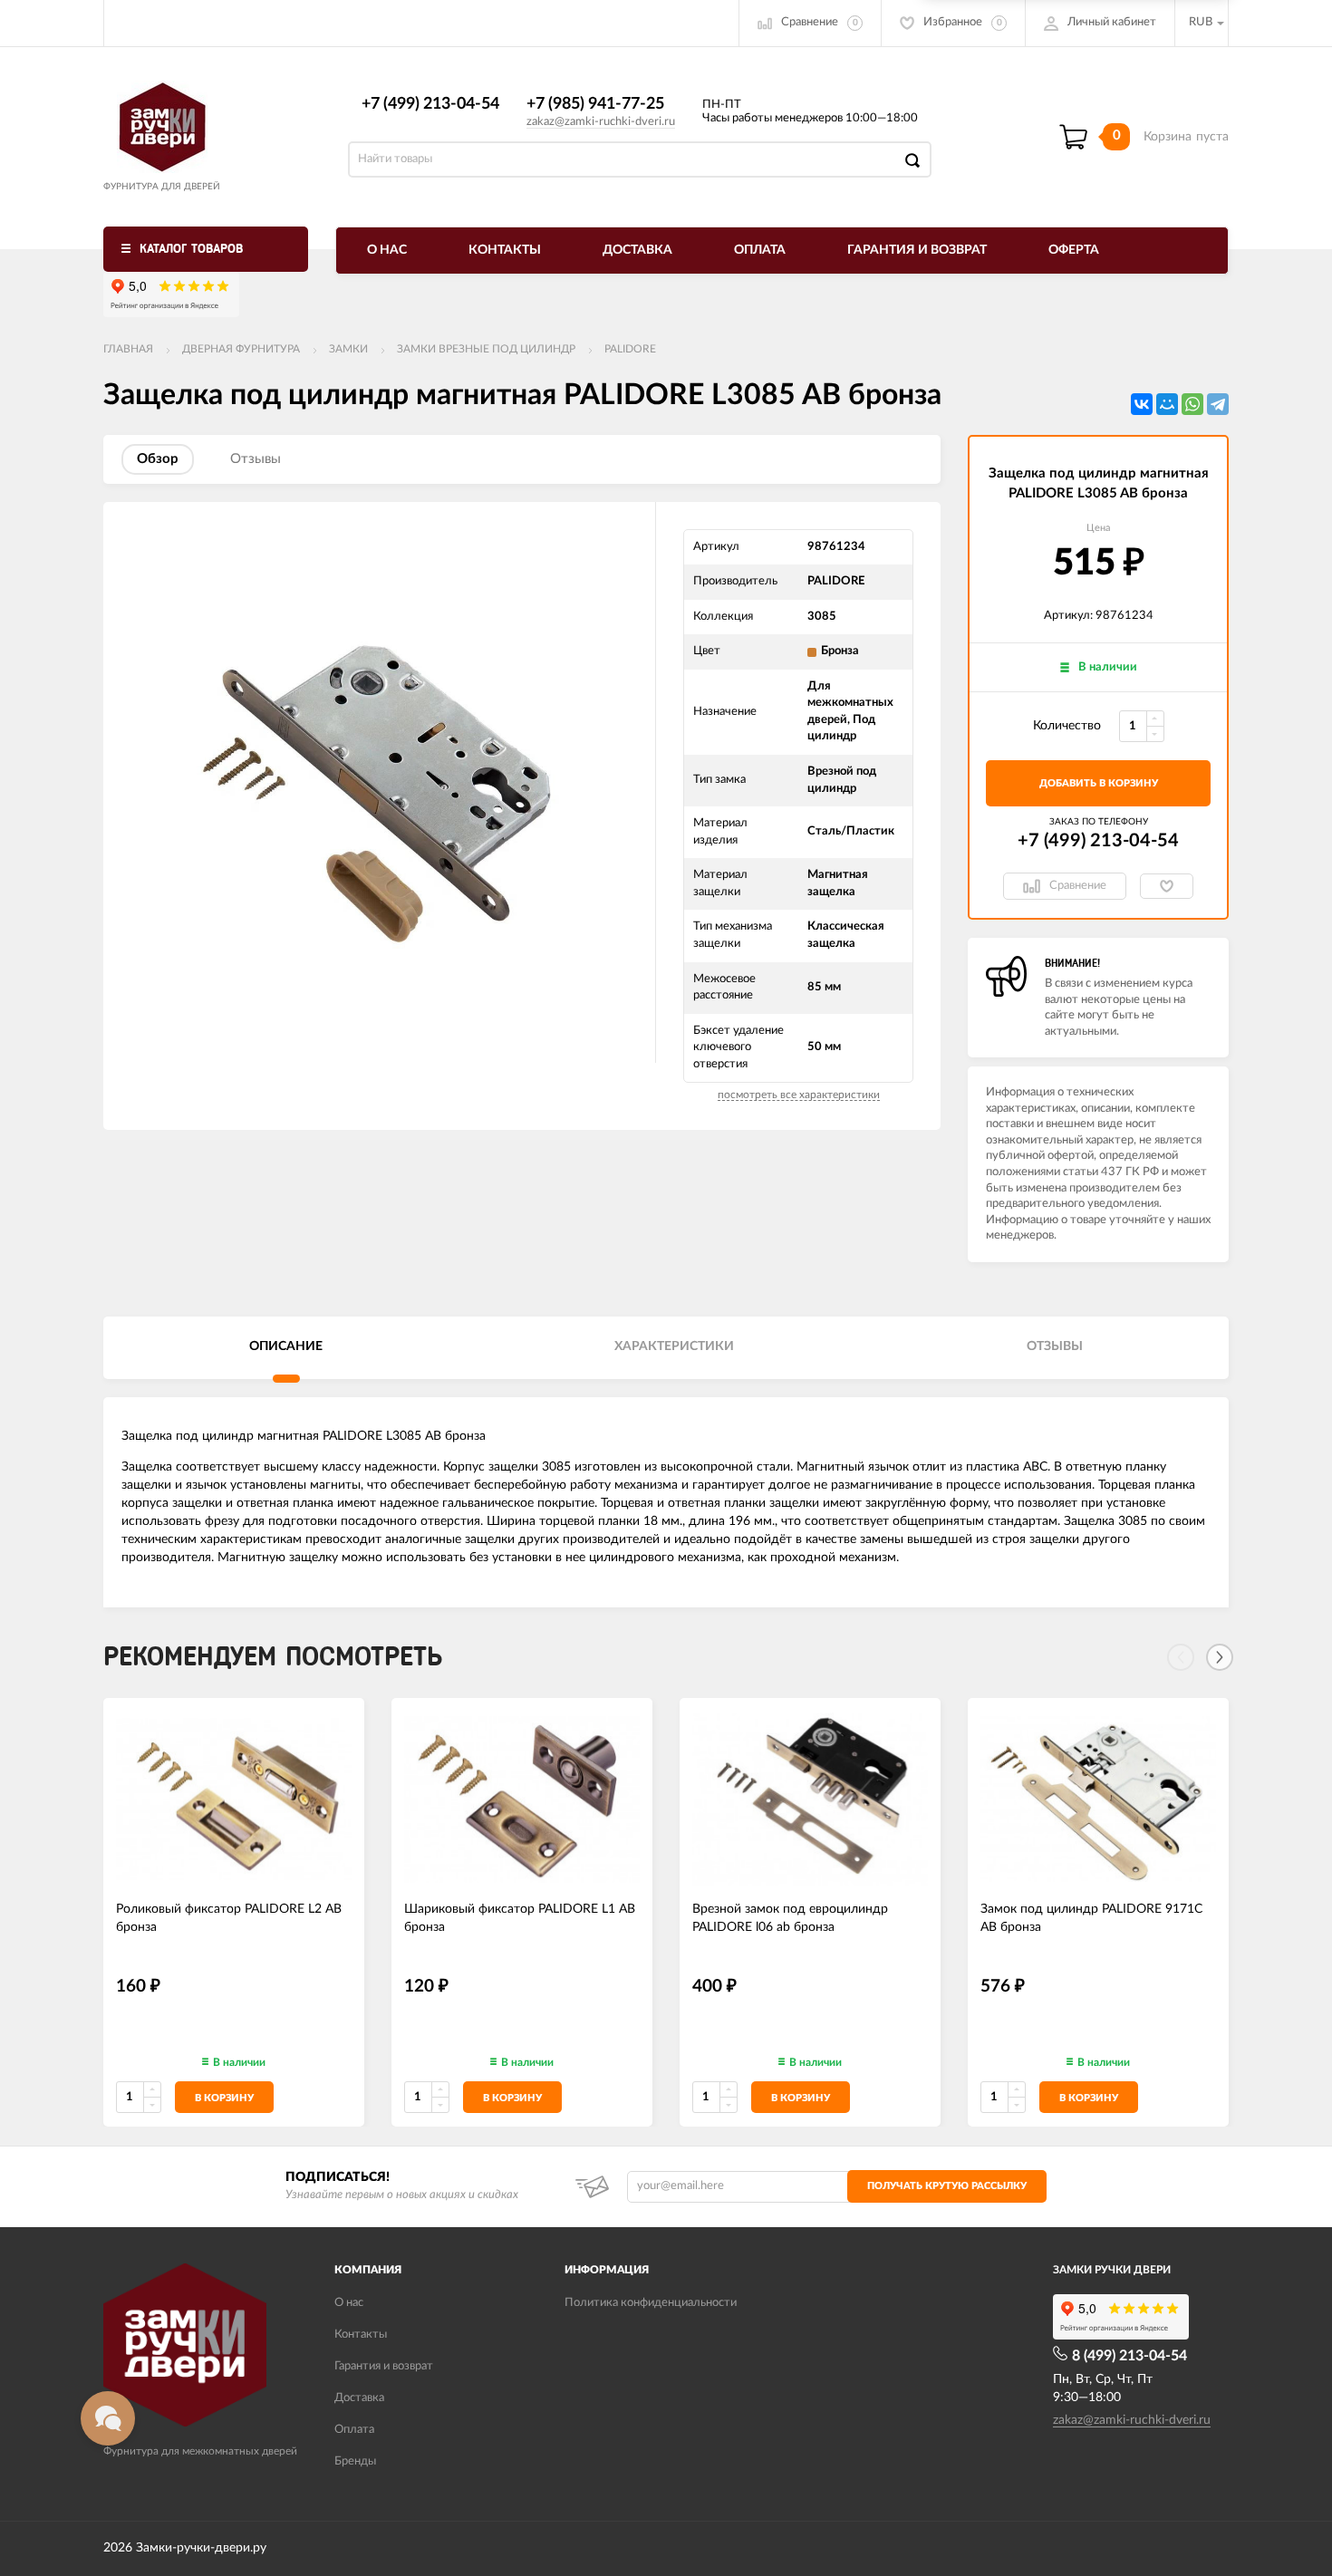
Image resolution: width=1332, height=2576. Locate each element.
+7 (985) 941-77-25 (595, 104)
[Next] (1220, 1657)
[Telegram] (1218, 404)
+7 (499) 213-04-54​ (430, 104)
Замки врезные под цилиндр (486, 349)
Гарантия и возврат (917, 250)
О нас (387, 250)
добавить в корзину (1099, 783)
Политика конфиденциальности (651, 2303)
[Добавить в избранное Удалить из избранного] (1167, 886)
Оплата (760, 250)
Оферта (1074, 250)
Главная (128, 349)
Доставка (637, 250)
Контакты (505, 250)
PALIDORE (630, 349)
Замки (348, 349)
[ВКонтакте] (1142, 404)
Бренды (355, 2461)
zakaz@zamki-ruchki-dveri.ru (601, 122)
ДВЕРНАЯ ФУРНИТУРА (241, 349)
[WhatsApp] (1192, 404)
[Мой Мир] (1167, 404)
